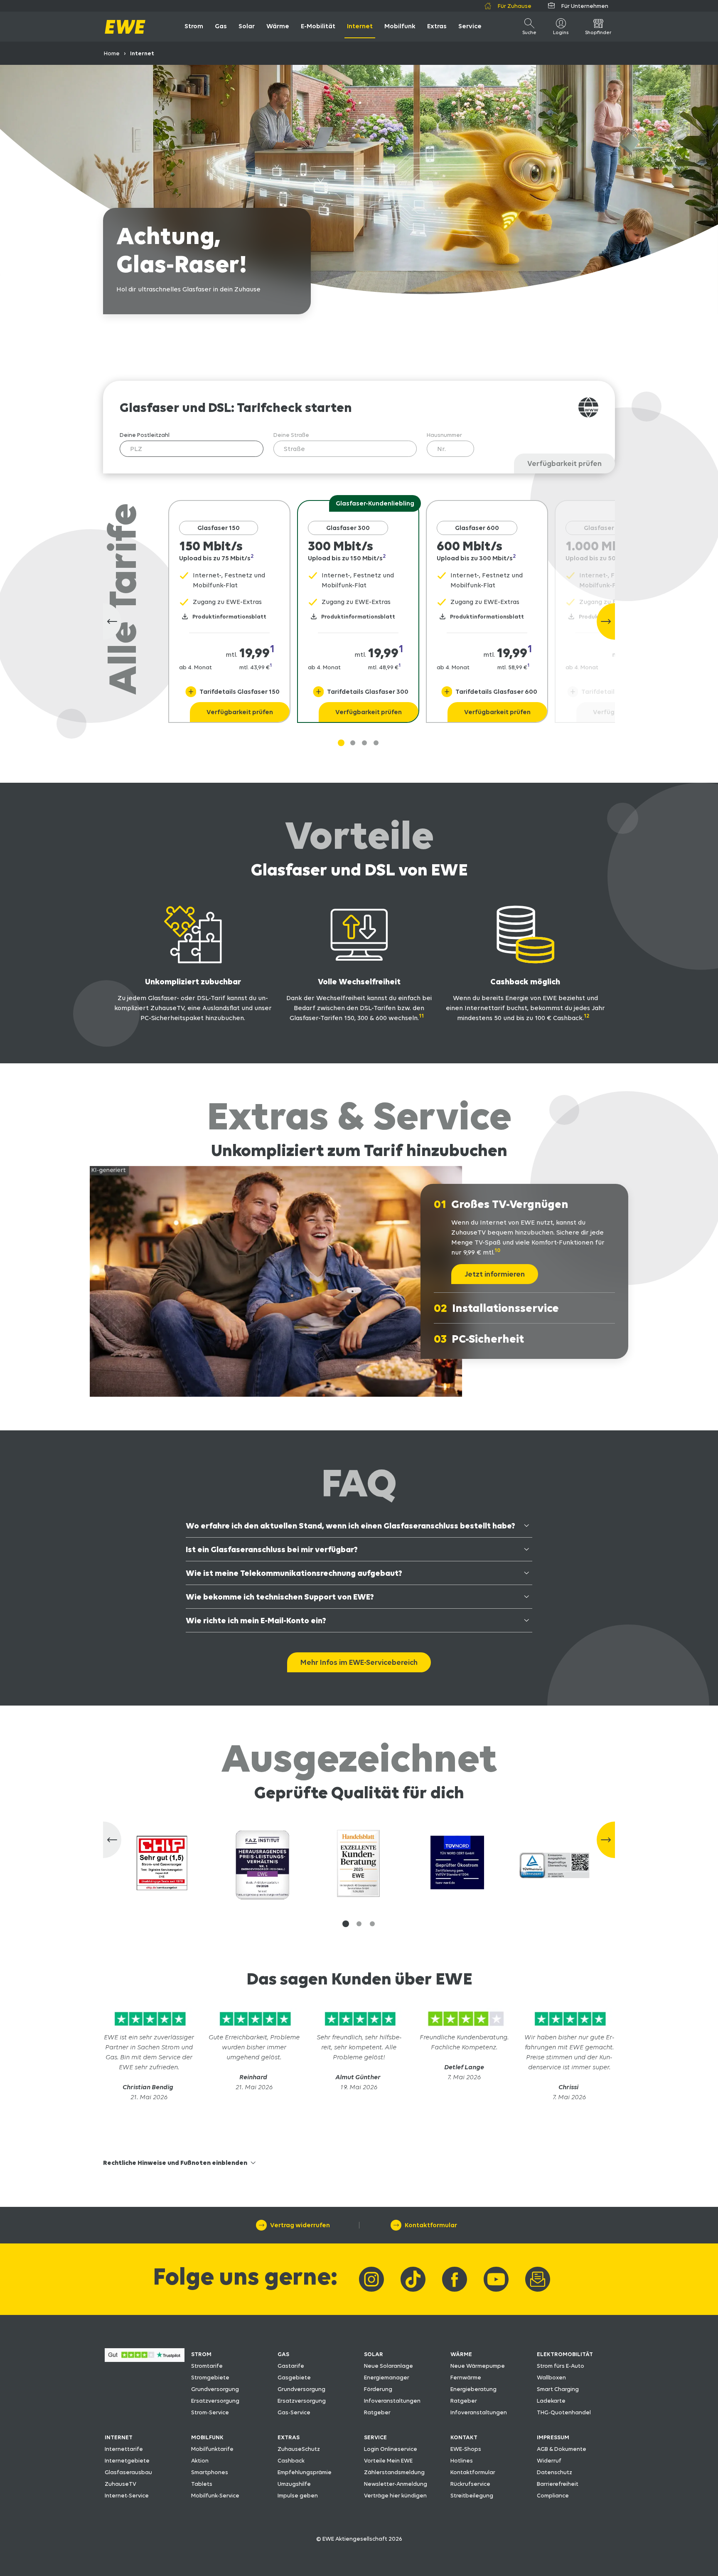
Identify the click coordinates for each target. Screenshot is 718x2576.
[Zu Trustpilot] (149, 2027)
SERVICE (375, 2437)
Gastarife (291, 2366)
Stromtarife (207, 2366)
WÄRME (461, 2354)
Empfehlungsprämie (305, 2472)
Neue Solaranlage (389, 2366)
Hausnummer (444, 435)
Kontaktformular (473, 2472)
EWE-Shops (466, 2449)
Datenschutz (554, 2472)
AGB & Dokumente (562, 2449)
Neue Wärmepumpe (478, 2366)
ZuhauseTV (120, 2484)
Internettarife (124, 2449)
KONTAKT (464, 2437)
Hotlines (462, 2460)
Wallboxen (551, 2377)
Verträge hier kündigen (395, 2495)
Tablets (202, 2484)
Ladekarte (551, 2401)
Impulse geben (298, 2495)
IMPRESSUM (553, 2437)
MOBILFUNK (207, 2437)
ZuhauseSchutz (299, 2449)
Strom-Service (210, 2412)
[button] (346, 1924)
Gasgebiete (294, 2377)
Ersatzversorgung (215, 2401)
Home (112, 53)
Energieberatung (473, 2389)
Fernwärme (466, 2377)
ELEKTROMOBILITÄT (565, 2354)
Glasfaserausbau (128, 2472)
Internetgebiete (127, 2460)
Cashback (291, 2460)
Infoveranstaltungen (392, 2401)
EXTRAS (289, 2437)
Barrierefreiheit (558, 2484)
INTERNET (119, 2437)
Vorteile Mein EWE (388, 2460)
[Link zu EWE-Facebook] (455, 2279)
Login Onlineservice (391, 2449)
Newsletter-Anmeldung (396, 2484)
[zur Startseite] (125, 27)
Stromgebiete (210, 2377)
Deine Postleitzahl (145, 435)
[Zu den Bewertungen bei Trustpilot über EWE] (145, 2360)
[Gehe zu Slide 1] (341, 743)
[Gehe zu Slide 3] (376, 743)
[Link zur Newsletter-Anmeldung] (538, 2279)
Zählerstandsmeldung (394, 2472)
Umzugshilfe (294, 2484)
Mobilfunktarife (212, 2449)
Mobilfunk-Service (215, 2495)
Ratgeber (377, 2412)
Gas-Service (294, 2412)
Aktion (200, 2460)
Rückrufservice (470, 2484)
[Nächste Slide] (606, 621)
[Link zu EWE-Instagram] (371, 2279)
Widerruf (549, 2460)
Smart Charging (558, 2389)
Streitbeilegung (472, 2495)
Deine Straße (291, 435)
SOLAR (374, 2354)
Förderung (378, 2389)
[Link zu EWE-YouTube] (496, 2279)
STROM (201, 2354)
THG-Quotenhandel (564, 2412)
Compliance (553, 2495)
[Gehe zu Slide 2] (364, 743)
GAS (283, 2354)
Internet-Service (127, 2495)
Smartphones (210, 2472)
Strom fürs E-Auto (561, 2366)
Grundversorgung (215, 2389)
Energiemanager (387, 2377)
